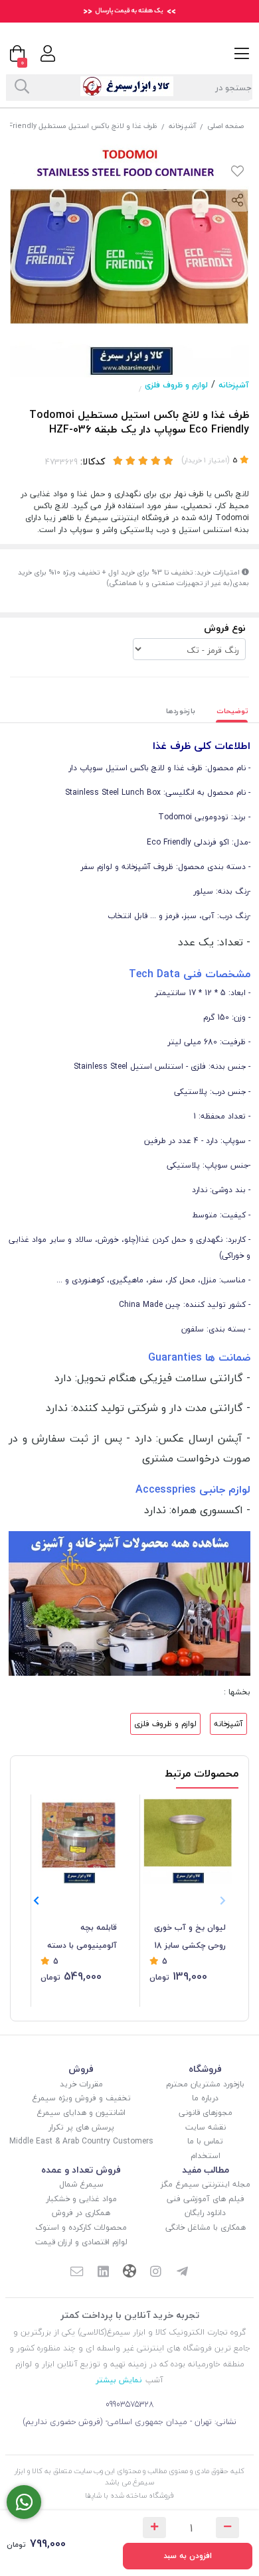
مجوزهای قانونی (206, 2113)
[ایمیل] (76, 2273)
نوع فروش (225, 628)
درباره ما (205, 2098)
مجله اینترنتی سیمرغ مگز (206, 2184)
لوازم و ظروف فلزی (176, 385)
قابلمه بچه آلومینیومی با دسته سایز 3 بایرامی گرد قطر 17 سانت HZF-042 (79, 1937)
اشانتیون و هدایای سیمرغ (81, 2113)
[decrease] (227, 2528)
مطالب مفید (206, 2170)
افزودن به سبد (188, 2556)
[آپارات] (129, 2272)
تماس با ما (205, 2141)
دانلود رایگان (205, 2213)
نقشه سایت (206, 2127)
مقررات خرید (81, 2084)
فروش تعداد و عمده (81, 2170)
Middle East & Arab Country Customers (81, 2141)
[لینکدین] (103, 2273)
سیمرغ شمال (81, 2184)
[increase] (154, 2528)
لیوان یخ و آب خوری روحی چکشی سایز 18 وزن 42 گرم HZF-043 (189, 1937)
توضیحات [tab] (232, 711)
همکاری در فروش (81, 2213)
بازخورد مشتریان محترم (205, 2084)
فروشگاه (205, 2069)
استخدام (206, 2156)
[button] (36, 1901)
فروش (81, 2069)
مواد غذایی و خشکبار (81, 2199)
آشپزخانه (182, 126)
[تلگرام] (183, 2273)
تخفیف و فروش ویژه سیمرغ (81, 2098)
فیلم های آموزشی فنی (206, 2199)
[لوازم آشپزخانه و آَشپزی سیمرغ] (129, 1602)
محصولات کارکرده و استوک (81, 2227)
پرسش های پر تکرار (81, 2127)
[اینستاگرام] (156, 2273)
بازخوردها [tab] (181, 711)
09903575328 (130, 2405)
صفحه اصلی (225, 126)
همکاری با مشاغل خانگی (206, 2227)
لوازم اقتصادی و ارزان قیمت (81, 2242)
